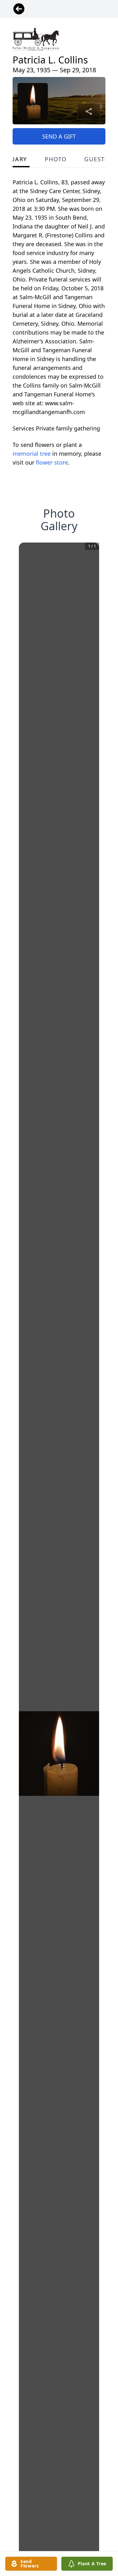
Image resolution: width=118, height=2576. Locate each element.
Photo (56, 159)
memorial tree (32, 454)
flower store (52, 462)
